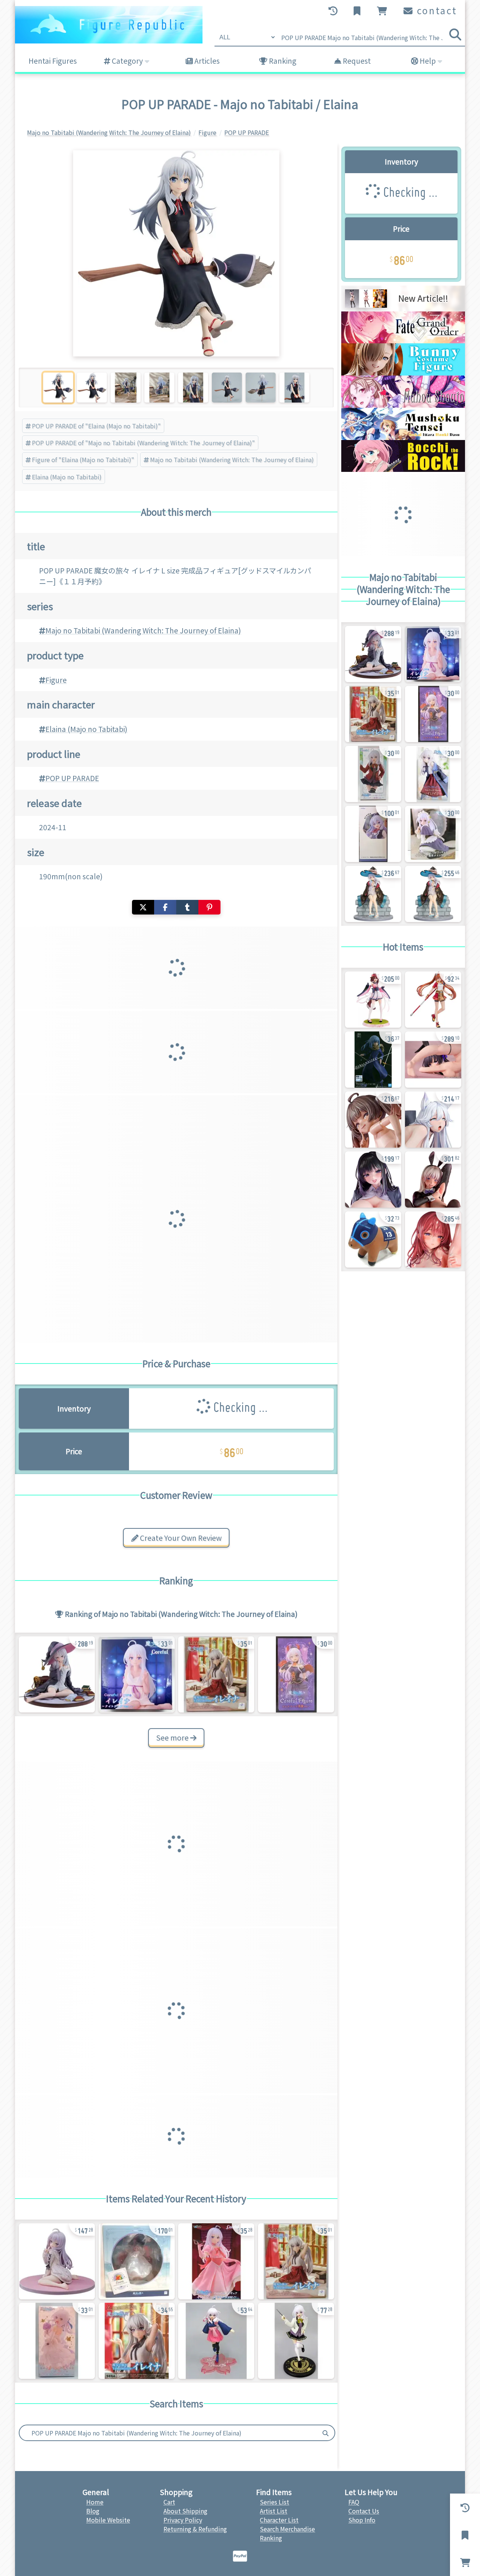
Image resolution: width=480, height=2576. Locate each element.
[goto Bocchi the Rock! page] (403, 469)
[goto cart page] (383, 11)
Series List (274, 2502)
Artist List (274, 2511)
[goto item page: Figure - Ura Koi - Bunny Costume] (433, 1060)
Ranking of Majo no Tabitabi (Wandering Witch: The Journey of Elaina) (181, 1614)
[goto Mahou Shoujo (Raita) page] (403, 405)
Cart (169, 2502)
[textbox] (168, 2433)
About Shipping (185, 2511)
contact (436, 10)
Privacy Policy (183, 2520)
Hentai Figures (53, 61)
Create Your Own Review (180, 1538)
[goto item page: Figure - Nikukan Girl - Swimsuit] (373, 1120)
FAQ (354, 2502)
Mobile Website (108, 2520)
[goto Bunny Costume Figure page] (403, 373)
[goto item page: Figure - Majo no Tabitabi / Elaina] (57, 1674)
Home (95, 2502)
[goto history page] (334, 11)
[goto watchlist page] (358, 11)
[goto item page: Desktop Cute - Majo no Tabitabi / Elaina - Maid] (433, 834)
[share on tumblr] (187, 907)
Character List (279, 2520)
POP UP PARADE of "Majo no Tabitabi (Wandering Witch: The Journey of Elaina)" (143, 443)
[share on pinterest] (209, 907)
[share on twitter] (143, 907)
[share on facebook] (165, 907)
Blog (93, 2511)
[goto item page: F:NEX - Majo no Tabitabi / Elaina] (373, 894)
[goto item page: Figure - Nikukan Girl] (433, 1120)
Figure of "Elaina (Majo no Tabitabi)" (83, 460)
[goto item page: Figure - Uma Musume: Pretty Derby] (373, 1000)
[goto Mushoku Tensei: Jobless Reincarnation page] (403, 437)
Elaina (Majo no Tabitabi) (67, 477)
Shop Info (362, 2520)
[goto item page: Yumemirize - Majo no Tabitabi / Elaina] (216, 1674)
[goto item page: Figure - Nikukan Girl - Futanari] (373, 1179)
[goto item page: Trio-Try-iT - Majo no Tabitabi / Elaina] (433, 774)
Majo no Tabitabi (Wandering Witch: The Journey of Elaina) (232, 460)
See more (173, 1738)
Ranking (282, 61)
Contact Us (364, 2511)
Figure (56, 680)
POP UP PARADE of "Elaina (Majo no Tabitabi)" (96, 426)
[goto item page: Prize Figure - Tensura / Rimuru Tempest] (373, 1060)
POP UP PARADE (72, 778)
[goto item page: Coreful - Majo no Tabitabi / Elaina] (137, 1674)
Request (356, 61)
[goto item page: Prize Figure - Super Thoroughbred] (373, 1239)
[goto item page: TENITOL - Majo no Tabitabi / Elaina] (373, 834)
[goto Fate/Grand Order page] (403, 341)
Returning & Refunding (195, 2529)
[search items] (455, 34)
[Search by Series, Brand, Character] (325, 2433)
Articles (206, 61)
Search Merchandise (287, 2529)
